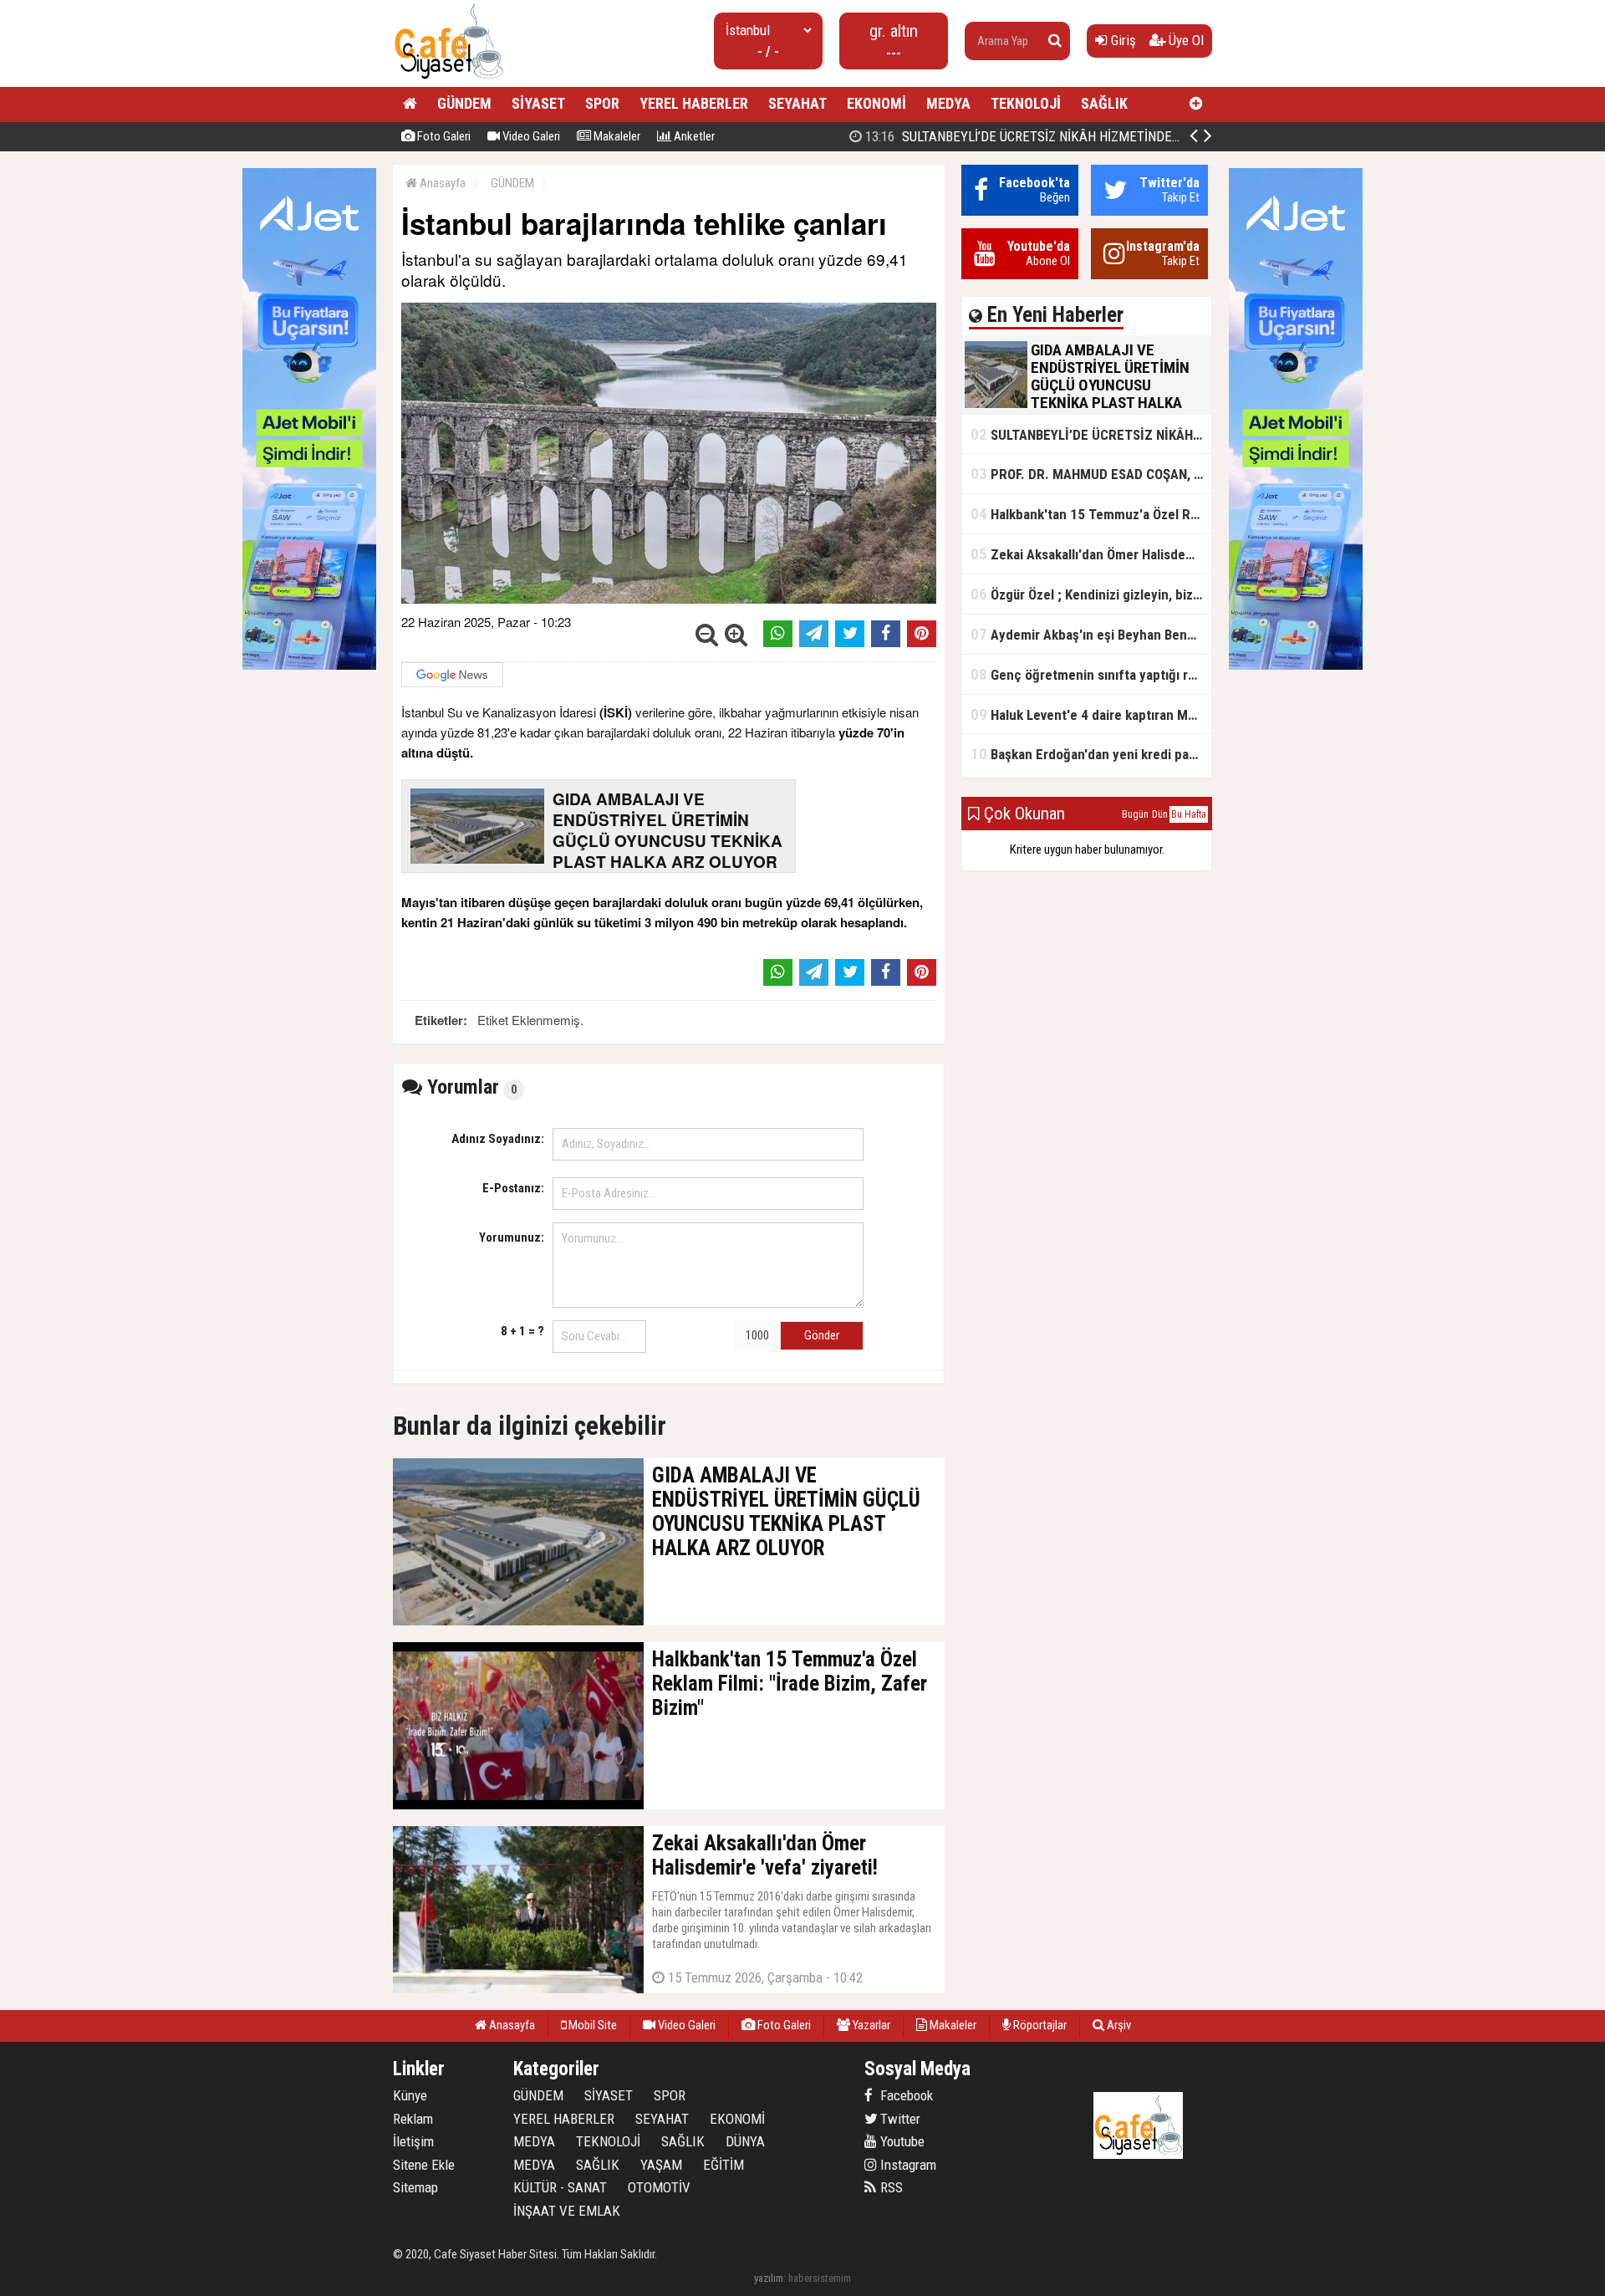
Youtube (901, 2141)
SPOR (602, 103)
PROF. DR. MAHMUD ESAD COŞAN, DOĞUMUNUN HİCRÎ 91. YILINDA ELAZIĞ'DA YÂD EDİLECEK (1091, 474)
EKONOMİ (876, 103)
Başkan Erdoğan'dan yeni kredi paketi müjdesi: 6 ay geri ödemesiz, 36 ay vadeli (1091, 754)
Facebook (905, 2095)
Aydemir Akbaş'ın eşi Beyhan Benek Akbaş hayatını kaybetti (1091, 634)
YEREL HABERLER (694, 103)
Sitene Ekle (424, 2165)
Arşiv (1118, 2025)
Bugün (1135, 814)
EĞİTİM (724, 2165)
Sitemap (415, 2187)
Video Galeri (530, 136)
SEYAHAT (797, 103)
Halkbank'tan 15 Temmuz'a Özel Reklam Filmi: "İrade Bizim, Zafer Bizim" (1091, 514)
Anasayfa (441, 183)
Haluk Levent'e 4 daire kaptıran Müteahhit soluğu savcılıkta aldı (1091, 714)
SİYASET (538, 103)
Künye (410, 2095)
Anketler (693, 136)
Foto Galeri (443, 136)
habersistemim (820, 2278)
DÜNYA (745, 2141)
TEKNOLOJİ (1026, 103)
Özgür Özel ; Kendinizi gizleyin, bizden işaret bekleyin (1091, 594)
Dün (1160, 814)
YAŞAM (661, 2165)
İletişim (413, 2141)
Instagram (907, 2165)
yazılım (769, 2278)
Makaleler (616, 136)
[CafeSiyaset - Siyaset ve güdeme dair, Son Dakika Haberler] (448, 80)
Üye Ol (1185, 40)
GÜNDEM (464, 103)
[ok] (1055, 41)
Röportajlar (1039, 2025)
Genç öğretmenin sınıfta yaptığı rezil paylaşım (1091, 674)
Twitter (899, 2119)
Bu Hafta (1189, 814)
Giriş (1122, 40)
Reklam (413, 2119)
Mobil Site (591, 2025)
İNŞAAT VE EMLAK (567, 2211)
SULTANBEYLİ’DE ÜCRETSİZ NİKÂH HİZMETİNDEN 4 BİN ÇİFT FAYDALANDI (1090, 136)
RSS (890, 2187)
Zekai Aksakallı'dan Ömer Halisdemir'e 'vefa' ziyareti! (1091, 554)
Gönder (822, 1335)
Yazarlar (870, 2025)
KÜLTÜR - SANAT (560, 2187)
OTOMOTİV (659, 2187)
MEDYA (948, 103)
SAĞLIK (1104, 103)
